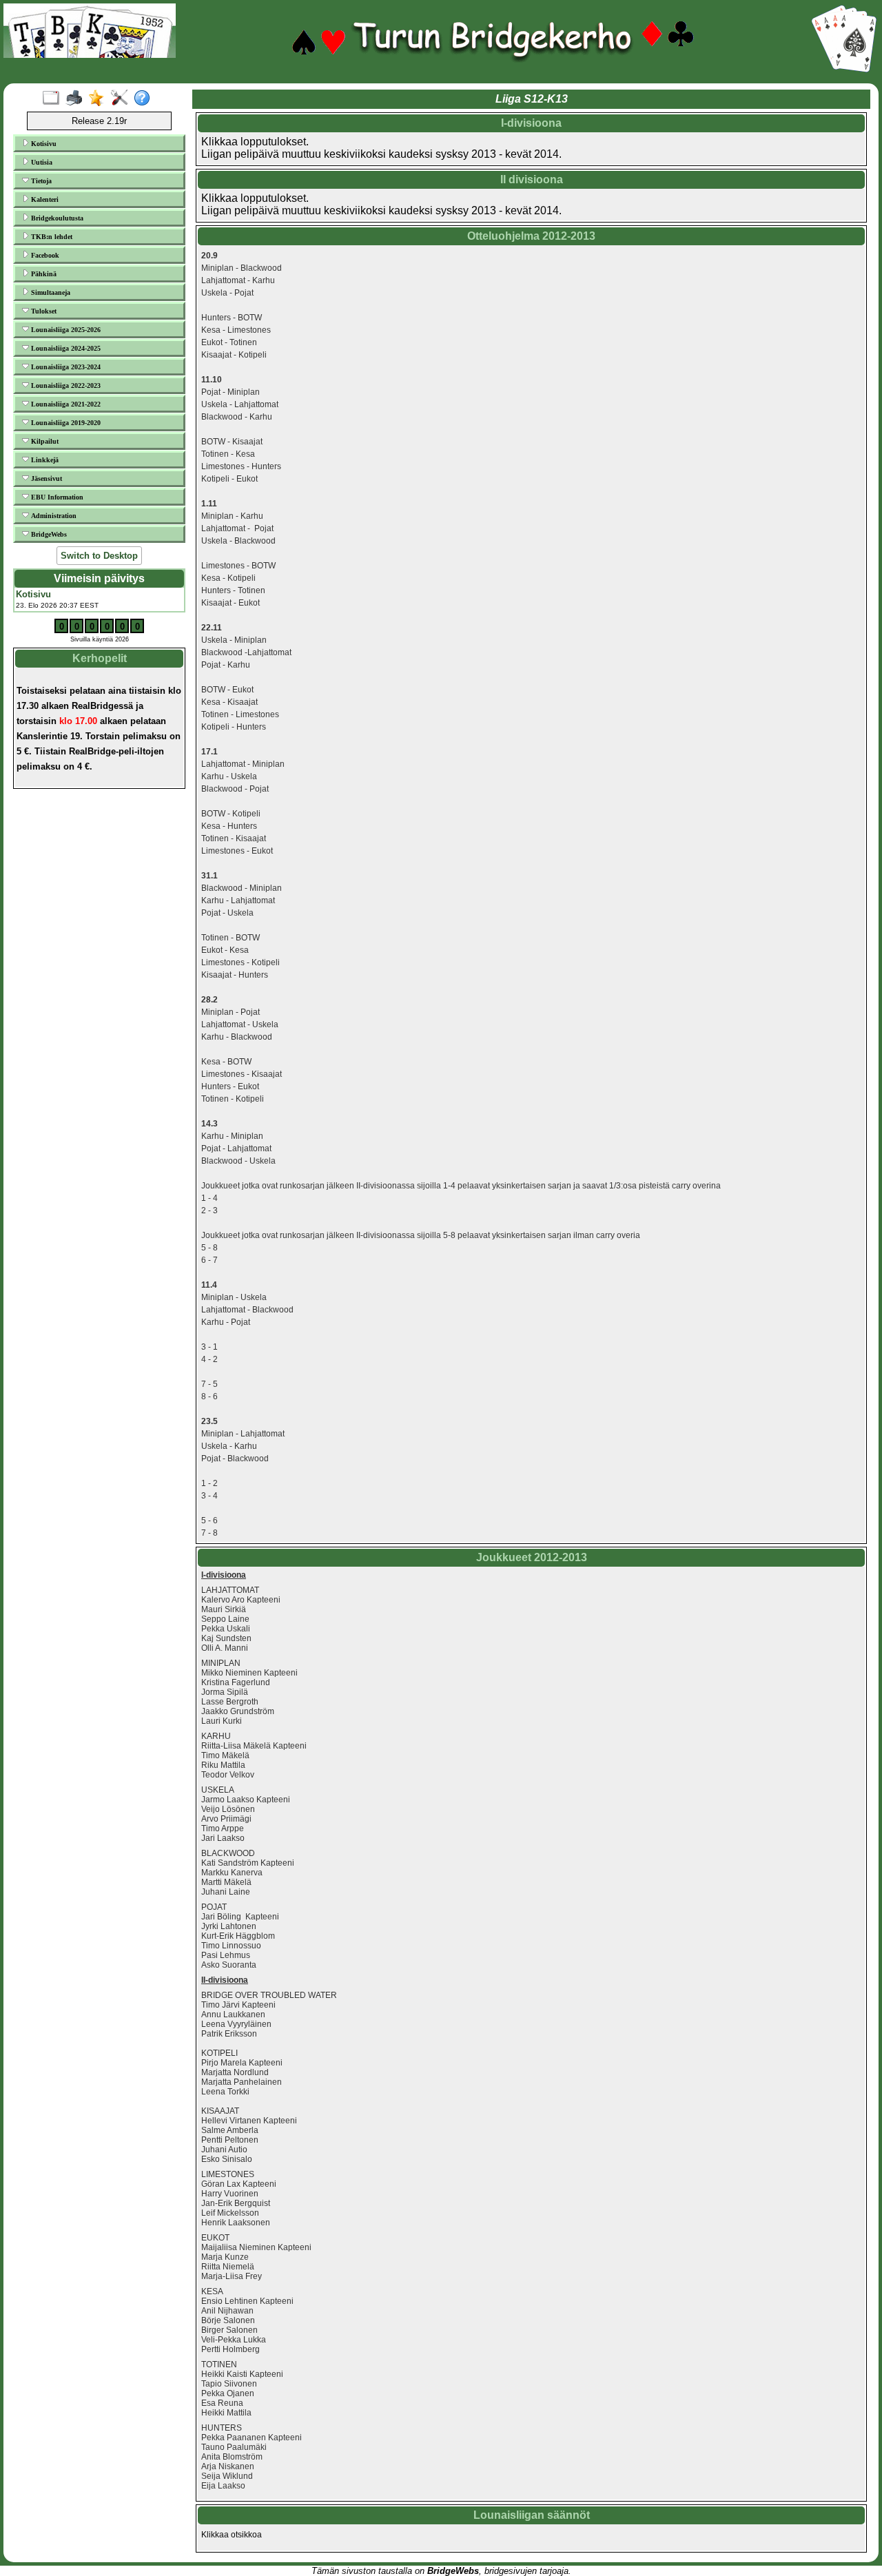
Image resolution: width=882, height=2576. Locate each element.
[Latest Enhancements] (100, 99)
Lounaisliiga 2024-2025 (65, 348)
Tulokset (43, 311)
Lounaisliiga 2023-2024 (65, 367)
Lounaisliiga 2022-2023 (65, 385)
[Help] (145, 99)
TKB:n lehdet (51, 237)
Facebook (44, 255)
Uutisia (41, 162)
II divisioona (532, 179)
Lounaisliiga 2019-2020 (65, 423)
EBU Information (56, 497)
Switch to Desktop (99, 556)
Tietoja (40, 181)
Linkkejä (44, 460)
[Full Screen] (54, 99)
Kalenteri (44, 199)
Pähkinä (43, 274)
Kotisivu (43, 144)
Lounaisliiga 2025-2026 (65, 330)
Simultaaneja (50, 292)
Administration (53, 516)
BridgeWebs (48, 534)
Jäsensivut (45, 478)
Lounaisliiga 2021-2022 (65, 404)
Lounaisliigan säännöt (532, 2515)
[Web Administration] (122, 99)
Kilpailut (44, 441)
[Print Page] (77, 99)
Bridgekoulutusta (56, 218)
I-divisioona (531, 123)
